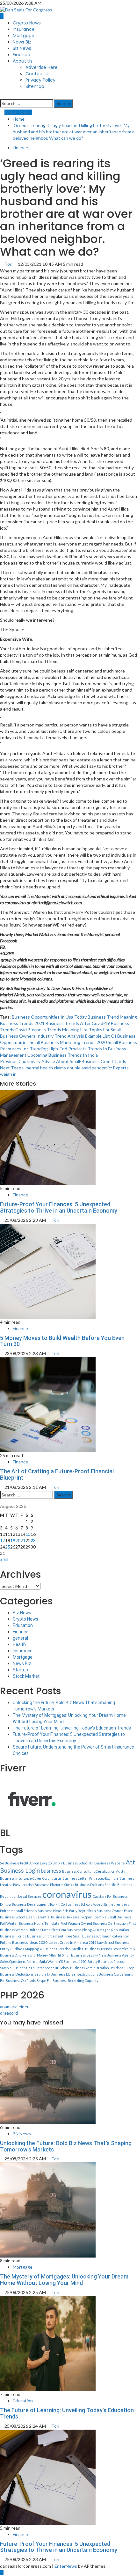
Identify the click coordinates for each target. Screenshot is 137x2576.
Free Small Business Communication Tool (97, 1936)
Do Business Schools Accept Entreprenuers (95, 1904)
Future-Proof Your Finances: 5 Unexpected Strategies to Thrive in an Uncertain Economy (59, 1207)
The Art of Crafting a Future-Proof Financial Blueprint (57, 1474)
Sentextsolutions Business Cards (97, 1974)
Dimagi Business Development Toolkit (30, 1904)
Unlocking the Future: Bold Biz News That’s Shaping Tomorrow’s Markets (66, 2146)
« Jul (4, 1559)
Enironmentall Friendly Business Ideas (31, 1911)
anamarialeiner (14, 2007)
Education (23, 1625)
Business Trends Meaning (54, 1030)
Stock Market (26, 1676)
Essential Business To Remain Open (64, 1917)
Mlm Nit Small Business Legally (73, 1955)
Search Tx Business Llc (52, 1974)
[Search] (2, 96)
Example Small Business (112, 1917)
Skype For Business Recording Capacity (67, 1981)
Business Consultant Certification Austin (94, 1871)
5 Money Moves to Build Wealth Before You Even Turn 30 (62, 1341)
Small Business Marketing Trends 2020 (68, 1042)
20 (18, 1540)
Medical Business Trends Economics (100, 1949)
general (20, 1638)
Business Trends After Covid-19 (78, 1023)
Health (19, 1644)
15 (28, 1534)
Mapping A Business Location (48, 1949)
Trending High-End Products (58, 1049)
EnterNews (66, 2566)
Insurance (24, 29)
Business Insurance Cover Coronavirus (31, 1878)
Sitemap (35, 86)
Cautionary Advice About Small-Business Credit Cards (63, 1061)
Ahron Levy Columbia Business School (59, 1863)
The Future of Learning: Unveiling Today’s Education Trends (72, 1728)
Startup (20, 1670)
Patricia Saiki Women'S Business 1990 (56, 1961)
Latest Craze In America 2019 (72, 1942)
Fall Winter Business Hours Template (30, 1923)
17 (3, 1540)
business (51, 1871)
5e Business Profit (14, 1863)
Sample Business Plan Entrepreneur (29, 1968)
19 (13, 1540)
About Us (23, 61)
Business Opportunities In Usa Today (49, 1017)
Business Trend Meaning (112, 1017)
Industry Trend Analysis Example (69, 1036)
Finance (22, 55)
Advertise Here (42, 67)
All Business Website (107, 1863)
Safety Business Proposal (107, 1961)
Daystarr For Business (110, 1896)
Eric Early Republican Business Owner (93, 1911)
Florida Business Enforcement (40, 1936)
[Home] (2, 16)
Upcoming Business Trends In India (63, 1055)
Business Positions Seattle (96, 1885)
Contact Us (38, 74)
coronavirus (67, 1894)
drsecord (9, 2013)
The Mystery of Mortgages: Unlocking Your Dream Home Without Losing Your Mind (64, 2280)
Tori (9, 264)
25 (8, 1547)
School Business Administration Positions (91, 1968)
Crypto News (27, 23)
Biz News (22, 48)
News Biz (22, 42)
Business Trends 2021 (22, 1023)
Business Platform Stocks (54, 1885)
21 (23, 1540)
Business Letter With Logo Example (90, 1878)
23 (33, 1540)
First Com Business (66, 1930)
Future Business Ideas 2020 (24, 1942)
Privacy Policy (40, 80)
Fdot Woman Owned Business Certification (94, 1923)
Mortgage (24, 36)
